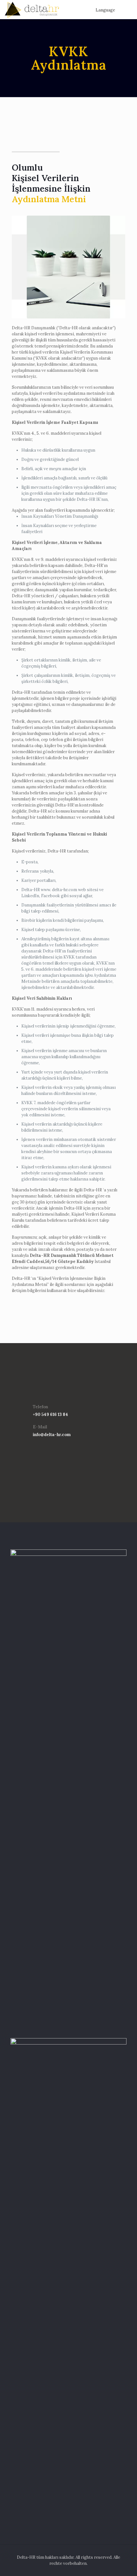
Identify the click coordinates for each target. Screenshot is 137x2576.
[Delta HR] (32, 10)
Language (105, 10)
